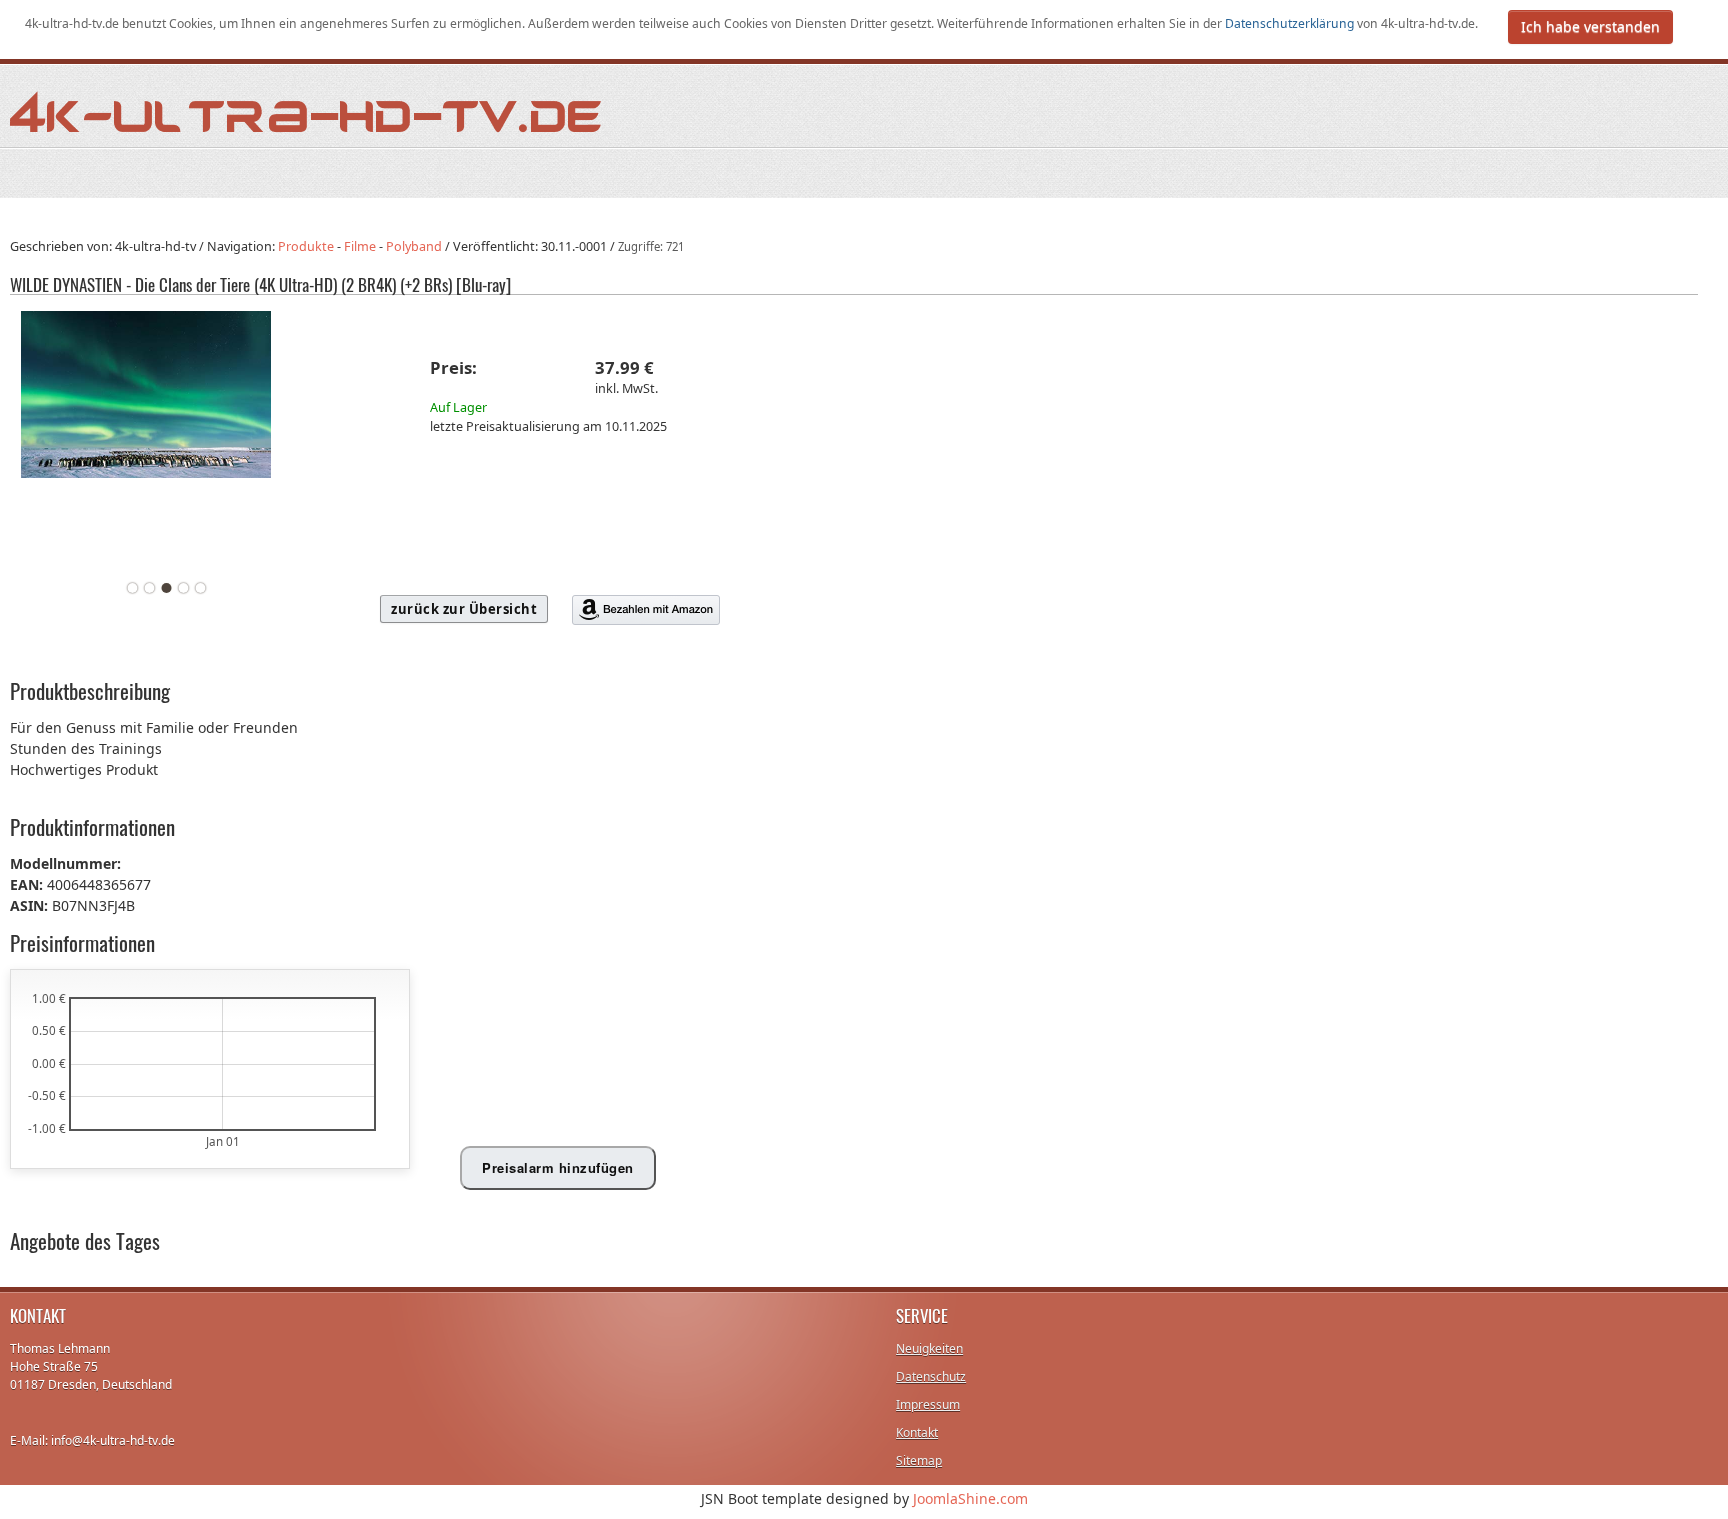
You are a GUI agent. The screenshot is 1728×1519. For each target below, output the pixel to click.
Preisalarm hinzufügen (558, 1167)
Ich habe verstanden (1590, 26)
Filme (360, 246)
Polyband (414, 246)
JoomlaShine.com (970, 1498)
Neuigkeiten (929, 1348)
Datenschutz (931, 1376)
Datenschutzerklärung (1291, 23)
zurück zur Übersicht (464, 609)
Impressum (928, 1404)
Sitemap (919, 1460)
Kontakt (917, 1432)
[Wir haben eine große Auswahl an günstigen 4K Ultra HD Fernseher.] (307, 110)
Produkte (306, 246)
